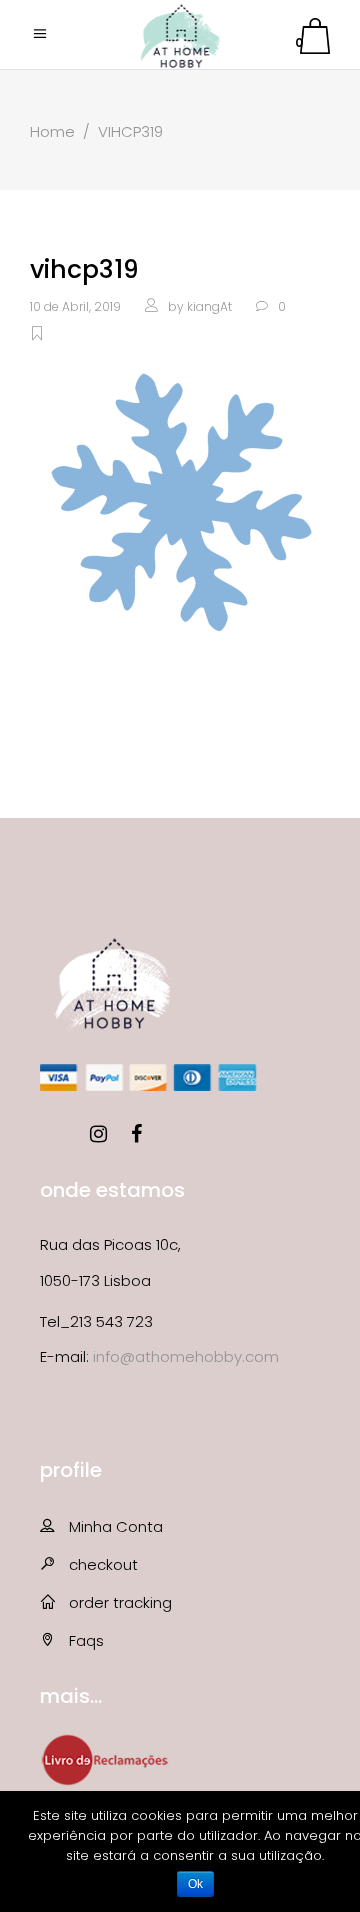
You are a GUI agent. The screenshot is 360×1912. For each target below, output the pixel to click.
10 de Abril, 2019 (75, 306)
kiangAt (209, 306)
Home (52, 131)
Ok (195, 1884)
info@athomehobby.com (186, 1356)
